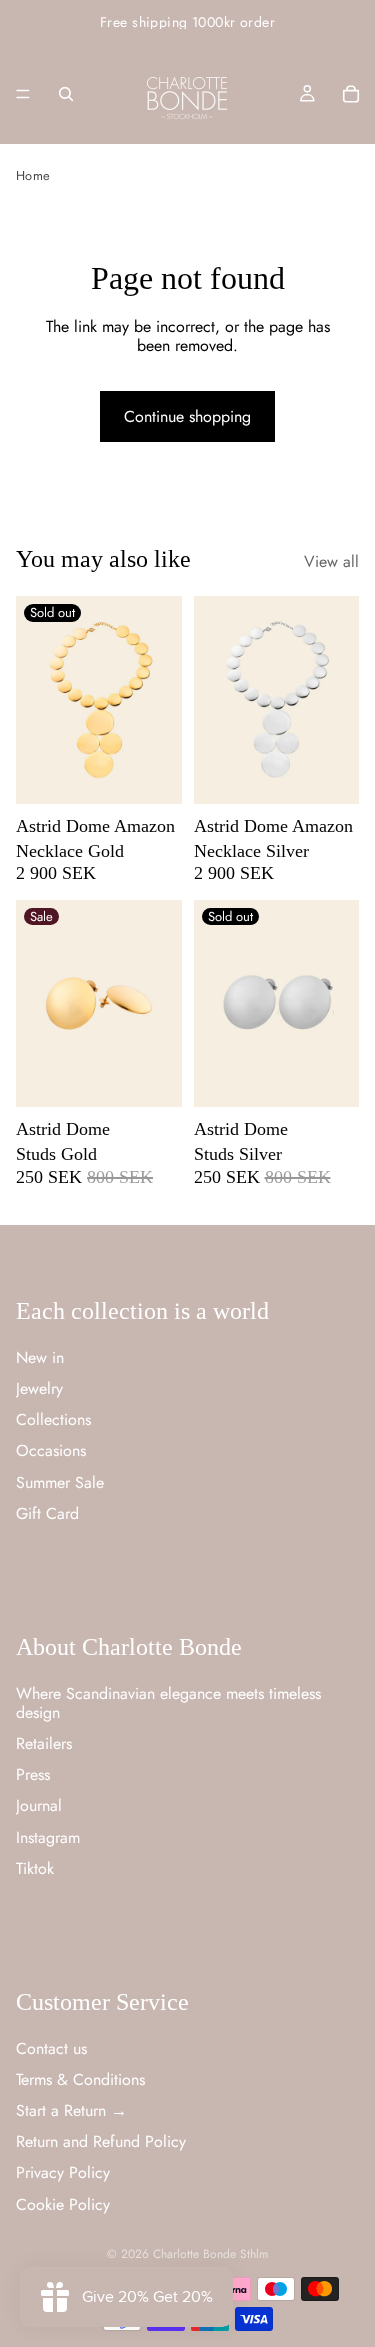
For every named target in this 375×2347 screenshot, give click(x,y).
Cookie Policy (63, 2204)
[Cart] (351, 94)
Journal (39, 1805)
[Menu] (23, 94)
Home (33, 175)
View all (331, 561)
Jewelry (39, 1388)
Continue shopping (187, 416)
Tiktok (35, 1868)
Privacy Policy (63, 2173)
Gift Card (47, 1513)
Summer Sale (60, 1482)
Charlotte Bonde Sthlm (210, 2254)
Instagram (48, 1837)
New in (40, 1357)
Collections (53, 1419)
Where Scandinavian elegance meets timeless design (168, 1703)
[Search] (66, 94)
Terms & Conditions (80, 2079)
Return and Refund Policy (101, 2141)
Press (33, 1774)
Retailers (44, 1743)
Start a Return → (71, 2110)
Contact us (51, 2048)
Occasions (51, 1450)
